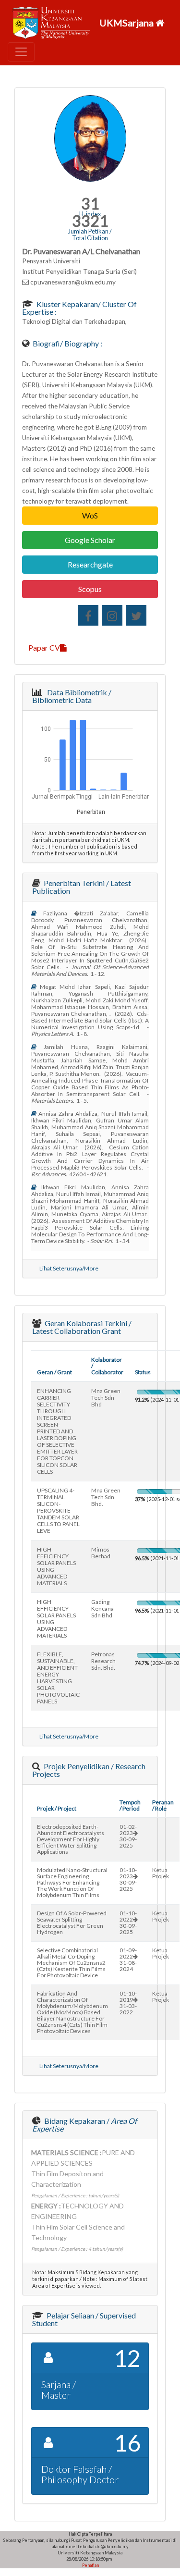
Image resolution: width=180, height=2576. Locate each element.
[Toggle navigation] (21, 52)
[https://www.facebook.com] (88, 615)
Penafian (90, 2565)
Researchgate (90, 564)
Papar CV (44, 647)
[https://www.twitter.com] (136, 615)
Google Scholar (90, 540)
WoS (90, 515)
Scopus (90, 589)
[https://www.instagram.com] (112, 615)
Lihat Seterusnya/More (69, 1268)
